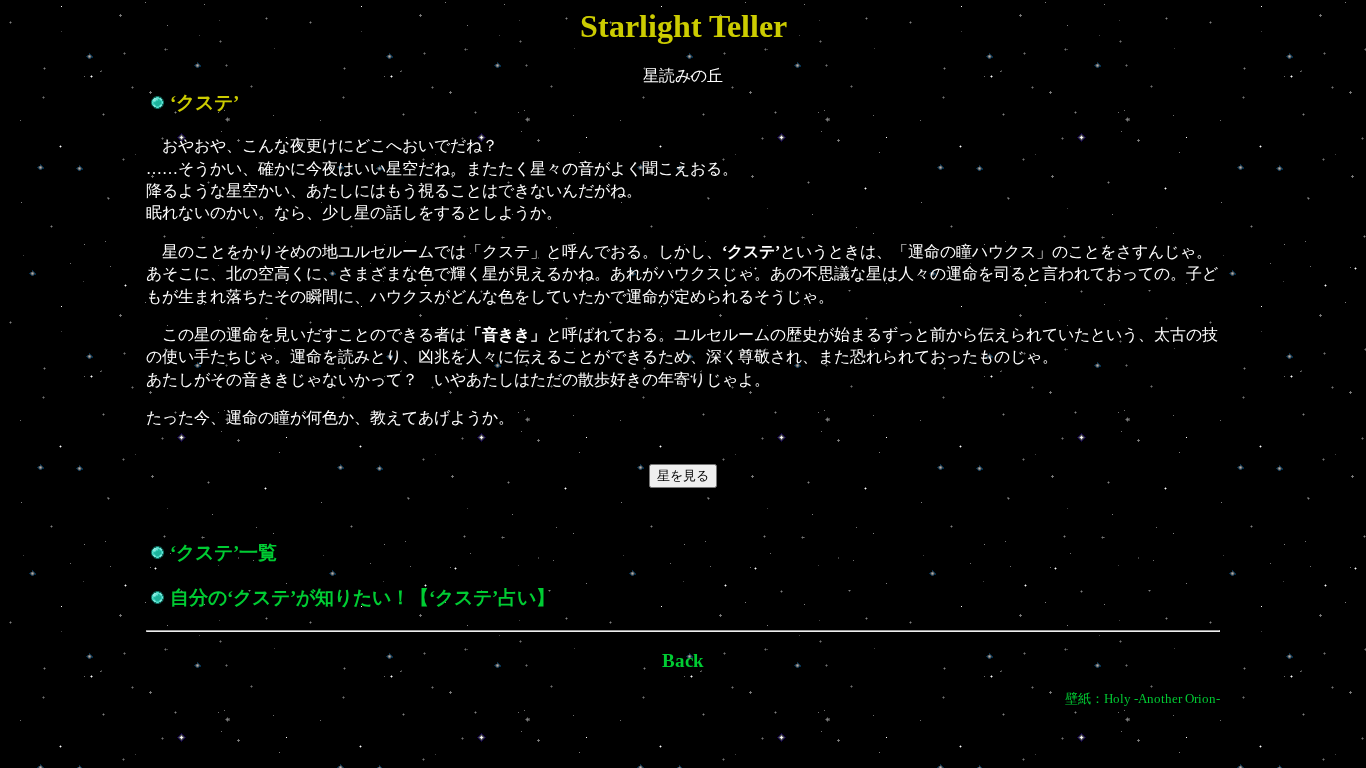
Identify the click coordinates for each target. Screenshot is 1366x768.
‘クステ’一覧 (223, 552)
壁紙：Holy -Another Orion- (1142, 698)
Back (683, 660)
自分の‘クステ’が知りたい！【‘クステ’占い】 (362, 597)
